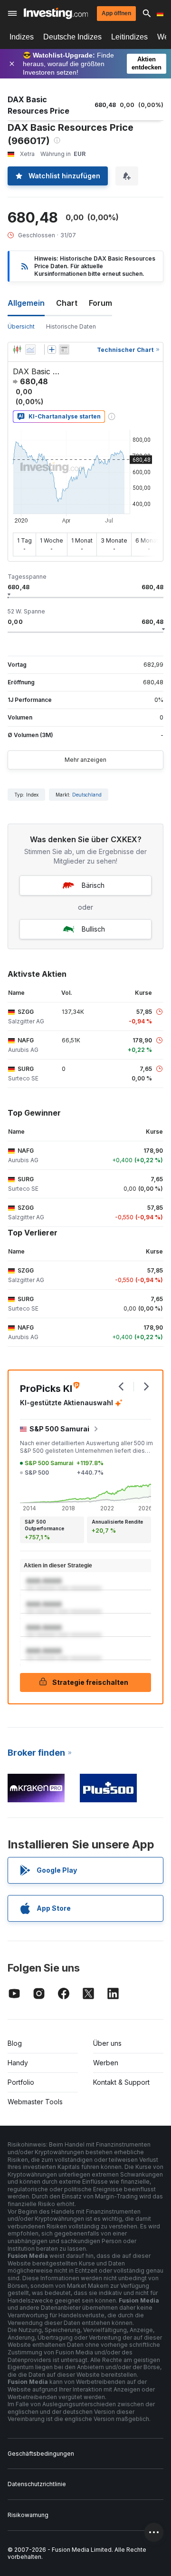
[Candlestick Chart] (17, 350)
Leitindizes (129, 37)
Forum (100, 303)
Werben (106, 2063)
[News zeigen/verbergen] (64, 350)
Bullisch (93, 929)
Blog (15, 2043)
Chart (67, 303)
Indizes (22, 37)
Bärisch (93, 885)
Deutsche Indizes (72, 37)
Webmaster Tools (35, 2102)
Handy (18, 2063)
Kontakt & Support (121, 2082)
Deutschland (87, 795)
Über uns (107, 2043)
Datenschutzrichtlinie (37, 2484)
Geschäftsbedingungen (41, 2454)
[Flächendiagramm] (30, 350)
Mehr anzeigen (85, 760)
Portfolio (21, 2082)
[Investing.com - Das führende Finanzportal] (56, 13)
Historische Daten (71, 326)
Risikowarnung (28, 2515)
